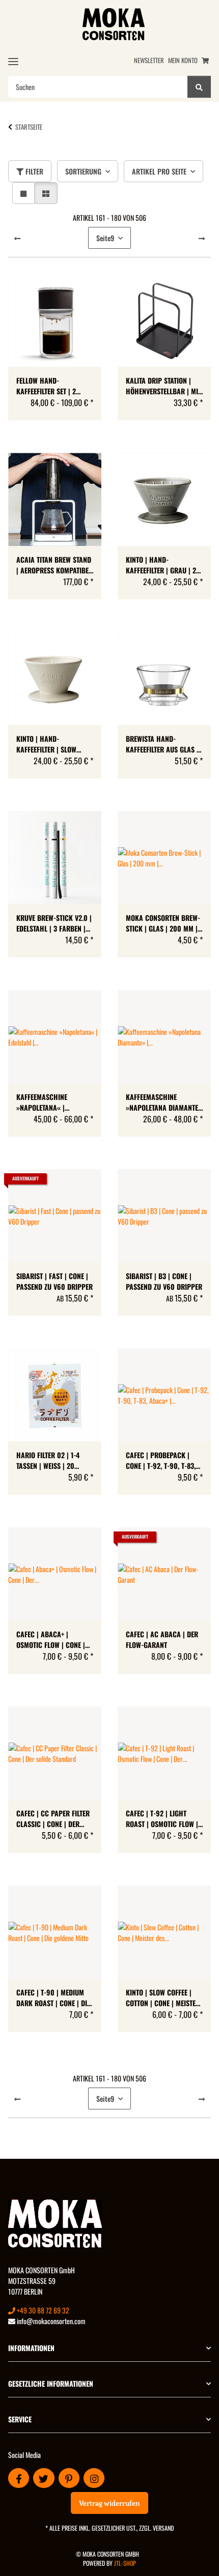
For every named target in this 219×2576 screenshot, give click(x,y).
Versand (163, 2528)
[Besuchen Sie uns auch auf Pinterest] (69, 2478)
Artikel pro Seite (159, 171)
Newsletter (149, 60)
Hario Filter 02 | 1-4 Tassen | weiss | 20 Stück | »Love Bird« (48, 1460)
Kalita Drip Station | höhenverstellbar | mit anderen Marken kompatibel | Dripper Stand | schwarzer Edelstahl (163, 386)
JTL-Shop (125, 2563)
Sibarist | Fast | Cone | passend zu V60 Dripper (54, 1281)
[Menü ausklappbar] (13, 61)
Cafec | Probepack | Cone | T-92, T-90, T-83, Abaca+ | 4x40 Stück (161, 1460)
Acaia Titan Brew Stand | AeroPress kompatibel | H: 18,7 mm (54, 565)
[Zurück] (17, 238)
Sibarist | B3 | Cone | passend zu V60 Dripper (164, 1281)
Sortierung (83, 171)
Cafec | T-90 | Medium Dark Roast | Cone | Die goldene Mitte (53, 1998)
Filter (33, 171)
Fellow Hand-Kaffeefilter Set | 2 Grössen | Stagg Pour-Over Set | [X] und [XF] (52, 386)
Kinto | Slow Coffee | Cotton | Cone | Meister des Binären (163, 1998)
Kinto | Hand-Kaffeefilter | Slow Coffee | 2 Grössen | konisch (48, 744)
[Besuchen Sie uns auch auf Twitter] (44, 2478)
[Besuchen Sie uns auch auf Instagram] (94, 2478)
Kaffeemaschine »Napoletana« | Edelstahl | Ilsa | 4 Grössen (46, 1102)
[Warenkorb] (205, 60)
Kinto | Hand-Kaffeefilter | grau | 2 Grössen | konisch (161, 565)
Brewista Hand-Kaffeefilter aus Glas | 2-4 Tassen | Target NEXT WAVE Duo (163, 744)
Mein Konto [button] (183, 60)
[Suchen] (199, 87)
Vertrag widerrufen (109, 2503)
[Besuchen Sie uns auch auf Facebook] (19, 2478)
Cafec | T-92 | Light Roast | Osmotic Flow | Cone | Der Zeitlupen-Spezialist (162, 1818)
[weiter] (202, 238)
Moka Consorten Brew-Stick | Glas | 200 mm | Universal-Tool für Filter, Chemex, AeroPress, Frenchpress (163, 923)
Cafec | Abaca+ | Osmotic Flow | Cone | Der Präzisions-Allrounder (51, 1639)
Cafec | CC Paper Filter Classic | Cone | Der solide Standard (53, 1818)
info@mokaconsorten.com (50, 2321)
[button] (23, 193)
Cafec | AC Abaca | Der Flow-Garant (162, 1639)
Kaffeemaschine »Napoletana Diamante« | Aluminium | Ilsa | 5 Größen (164, 1102)
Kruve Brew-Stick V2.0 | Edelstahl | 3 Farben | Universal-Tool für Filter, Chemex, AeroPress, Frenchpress (54, 923)
